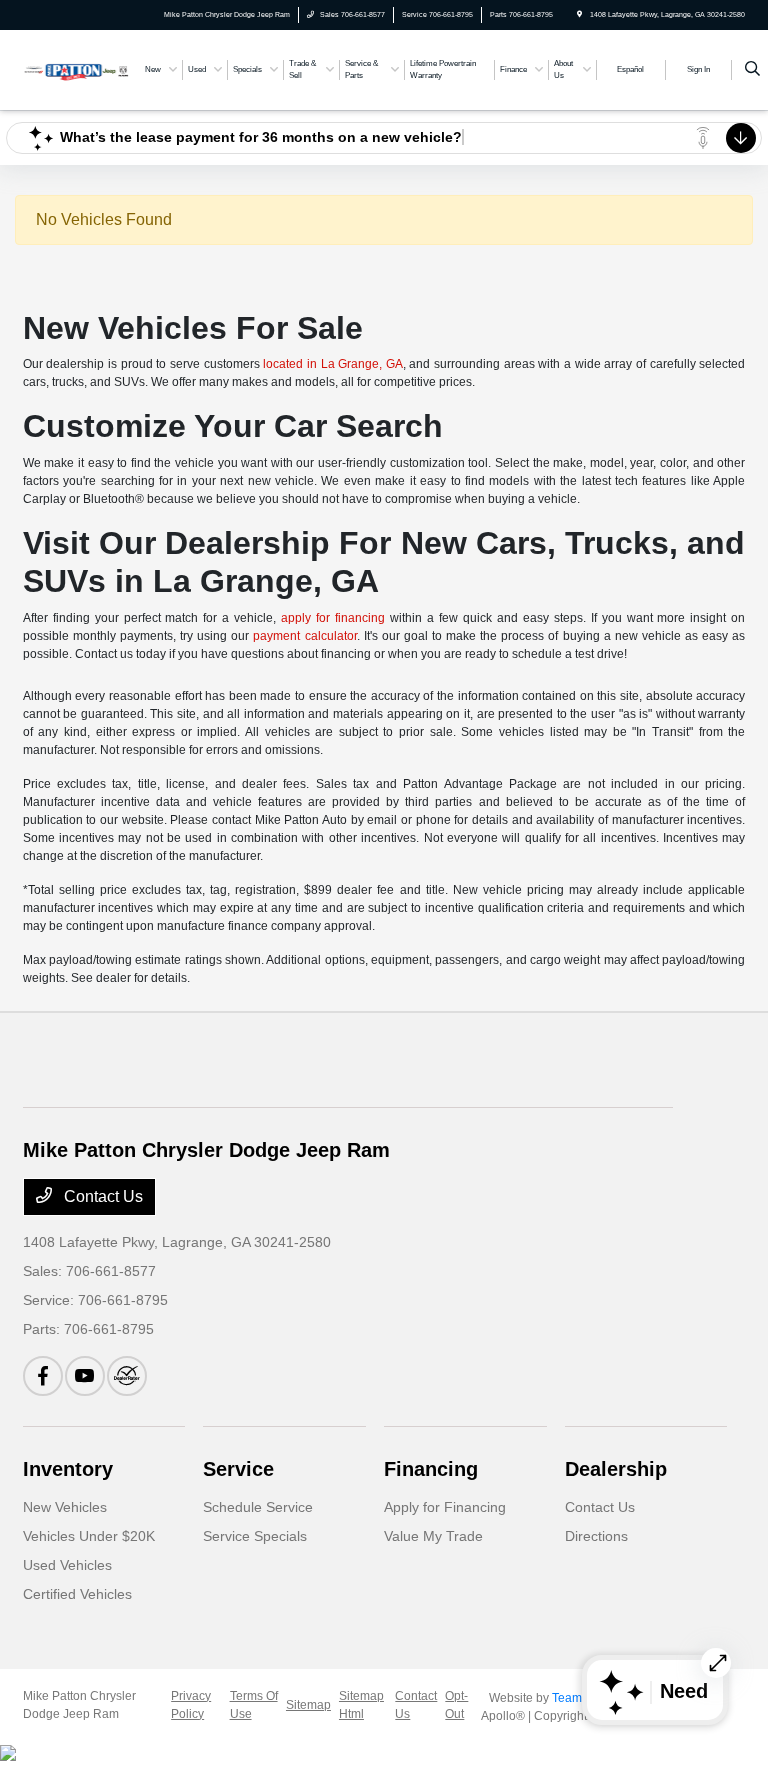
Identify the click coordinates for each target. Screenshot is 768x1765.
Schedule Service (258, 1507)
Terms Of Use (254, 1705)
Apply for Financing (445, 1507)
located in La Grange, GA (333, 364)
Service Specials (255, 1536)
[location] (579, 14)
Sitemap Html (361, 1705)
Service (238, 1469)
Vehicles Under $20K (89, 1536)
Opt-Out (456, 1705)
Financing (431, 1469)
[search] (752, 70)
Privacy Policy (191, 1705)
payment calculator (304, 636)
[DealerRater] (127, 1376)
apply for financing (333, 618)
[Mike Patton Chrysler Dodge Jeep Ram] (77, 68)
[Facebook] (43, 1376)
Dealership (616, 1469)
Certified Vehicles (77, 1594)
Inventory (68, 1469)
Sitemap (308, 1705)
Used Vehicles (67, 1565)
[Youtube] (85, 1376)
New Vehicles (65, 1507)
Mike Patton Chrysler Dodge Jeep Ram (79, 1705)
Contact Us (101, 1196)
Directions (596, 1536)
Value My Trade (433, 1536)
